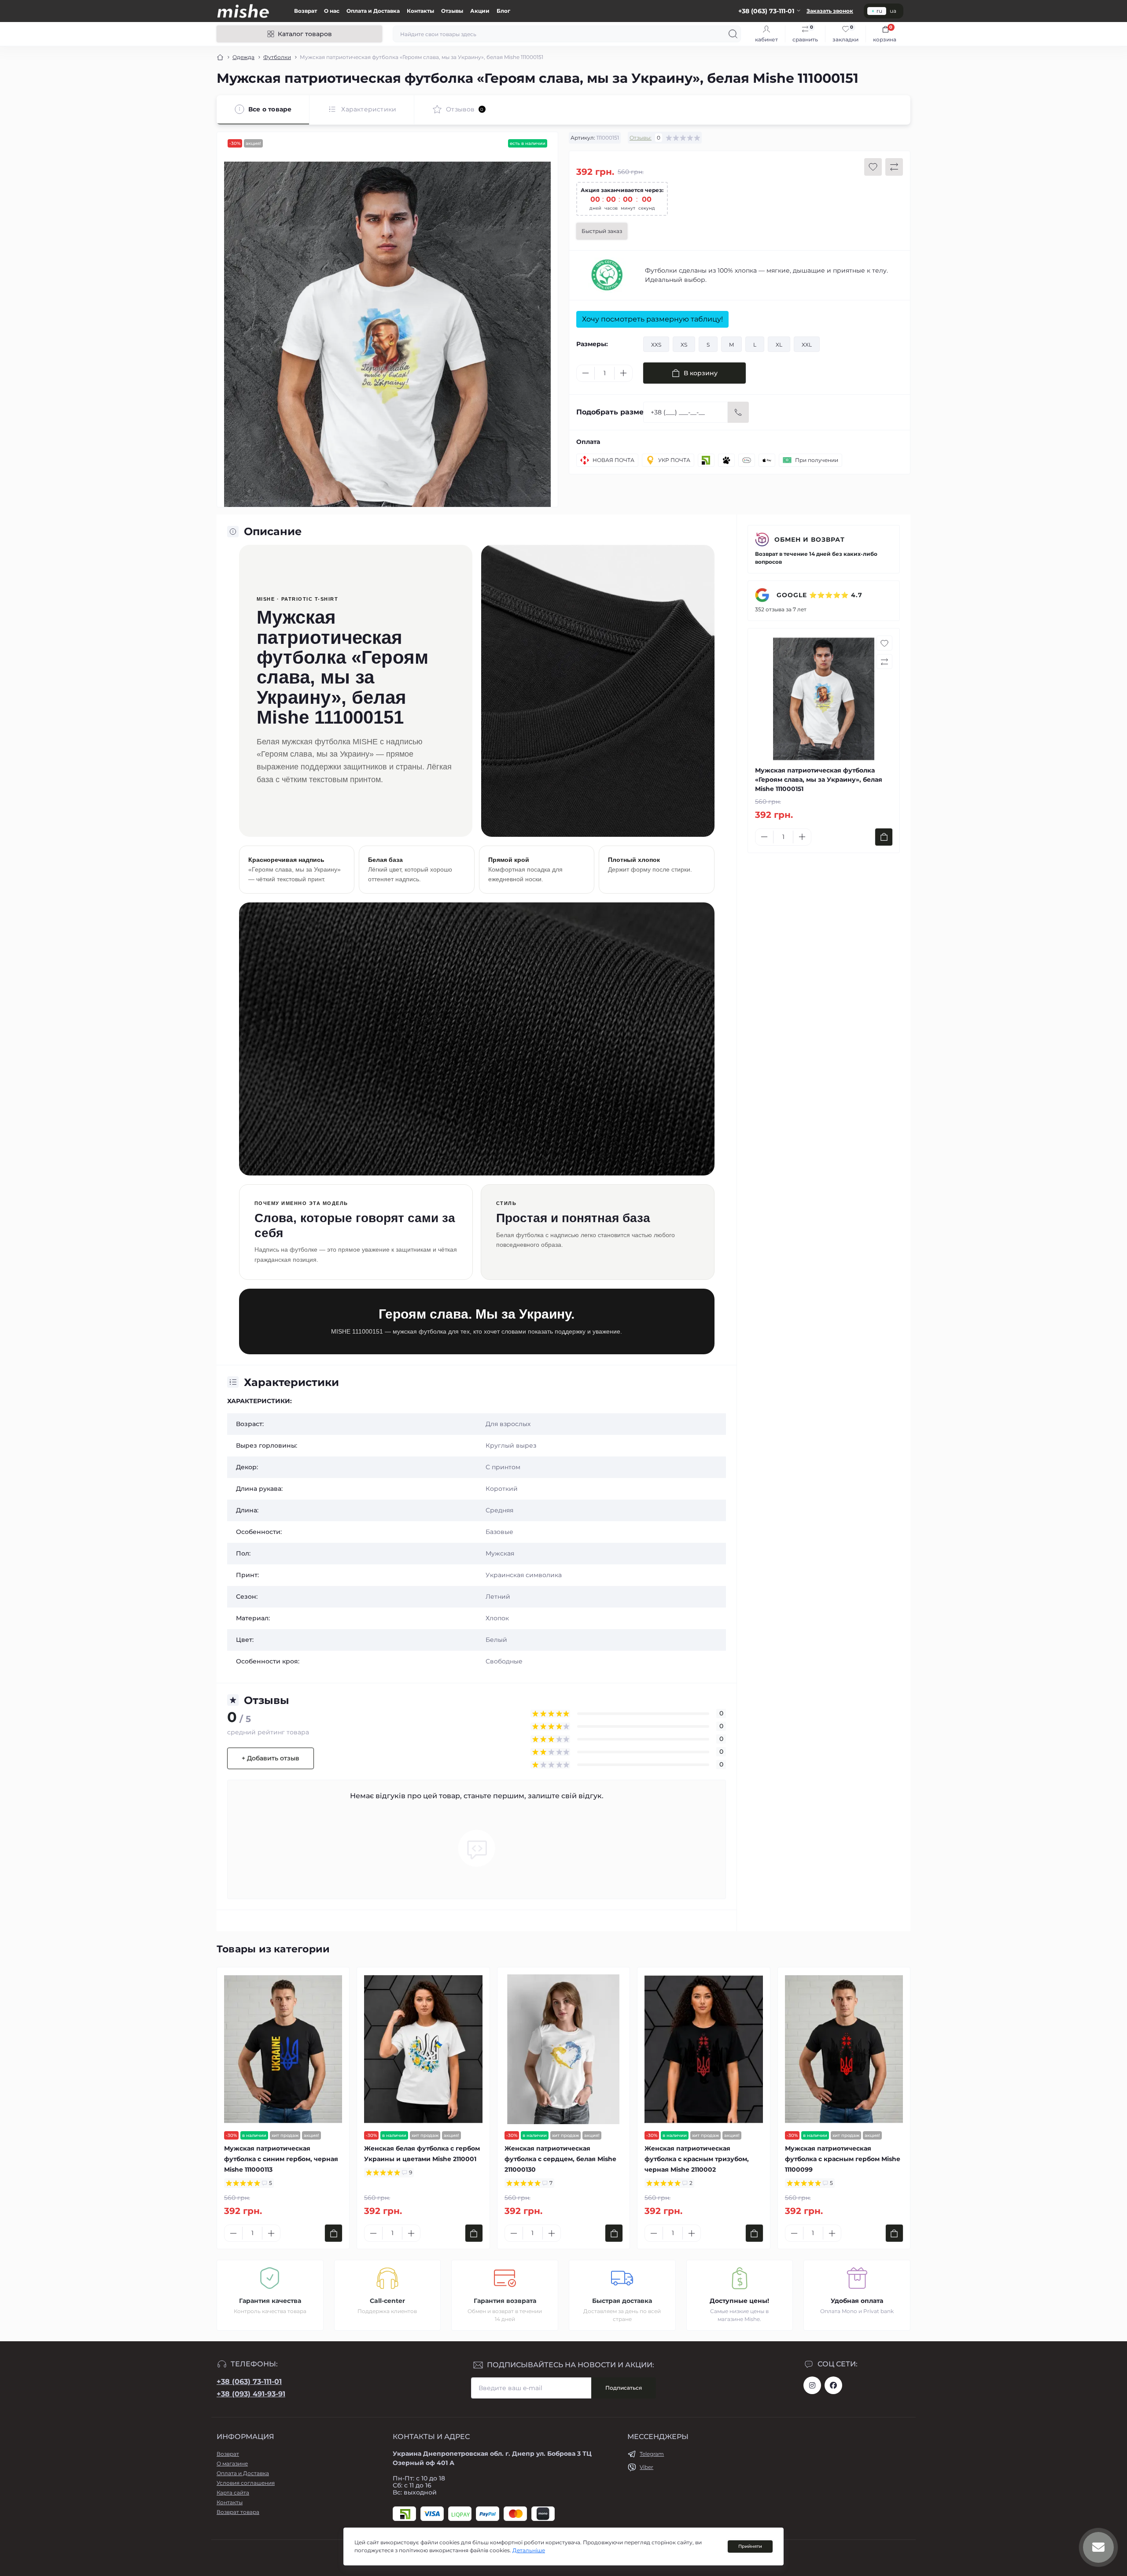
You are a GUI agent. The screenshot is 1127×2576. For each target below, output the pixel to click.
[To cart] (884, 837)
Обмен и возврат (810, 540)
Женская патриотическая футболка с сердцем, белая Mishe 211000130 (560, 2159)
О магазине (232, 2463)
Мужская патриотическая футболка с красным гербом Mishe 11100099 (843, 2159)
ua (893, 11)
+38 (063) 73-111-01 (249, 2382)
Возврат (306, 11)
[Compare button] (894, 167)
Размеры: (592, 344)
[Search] (733, 34)
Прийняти (750, 2546)
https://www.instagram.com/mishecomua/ (812, 2385)
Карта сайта (233, 2493)
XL (779, 345)
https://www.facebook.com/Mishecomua (833, 2385)
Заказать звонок (830, 11)
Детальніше (529, 2550)
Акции (480, 11)
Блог (503, 11)
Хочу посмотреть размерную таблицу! (652, 319)
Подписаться (624, 2388)
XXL (807, 345)
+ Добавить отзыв (271, 1758)
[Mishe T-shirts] (607, 275)
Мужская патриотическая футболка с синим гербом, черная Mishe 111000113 (281, 2159)
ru (879, 11)
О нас (332, 11)
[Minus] (586, 373)
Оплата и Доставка (373, 11)
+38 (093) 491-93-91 (251, 2394)
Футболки (277, 57)
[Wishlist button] (873, 167)
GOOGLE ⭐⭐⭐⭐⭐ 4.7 (818, 595)
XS (684, 345)
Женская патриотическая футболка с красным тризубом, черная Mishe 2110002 (697, 2159)
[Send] (738, 412)
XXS (656, 345)
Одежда (243, 57)
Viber (646, 2467)
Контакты (420, 11)
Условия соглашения (246, 2483)
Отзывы (452, 11)
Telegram (652, 2454)
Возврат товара (238, 2512)
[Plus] (623, 373)
